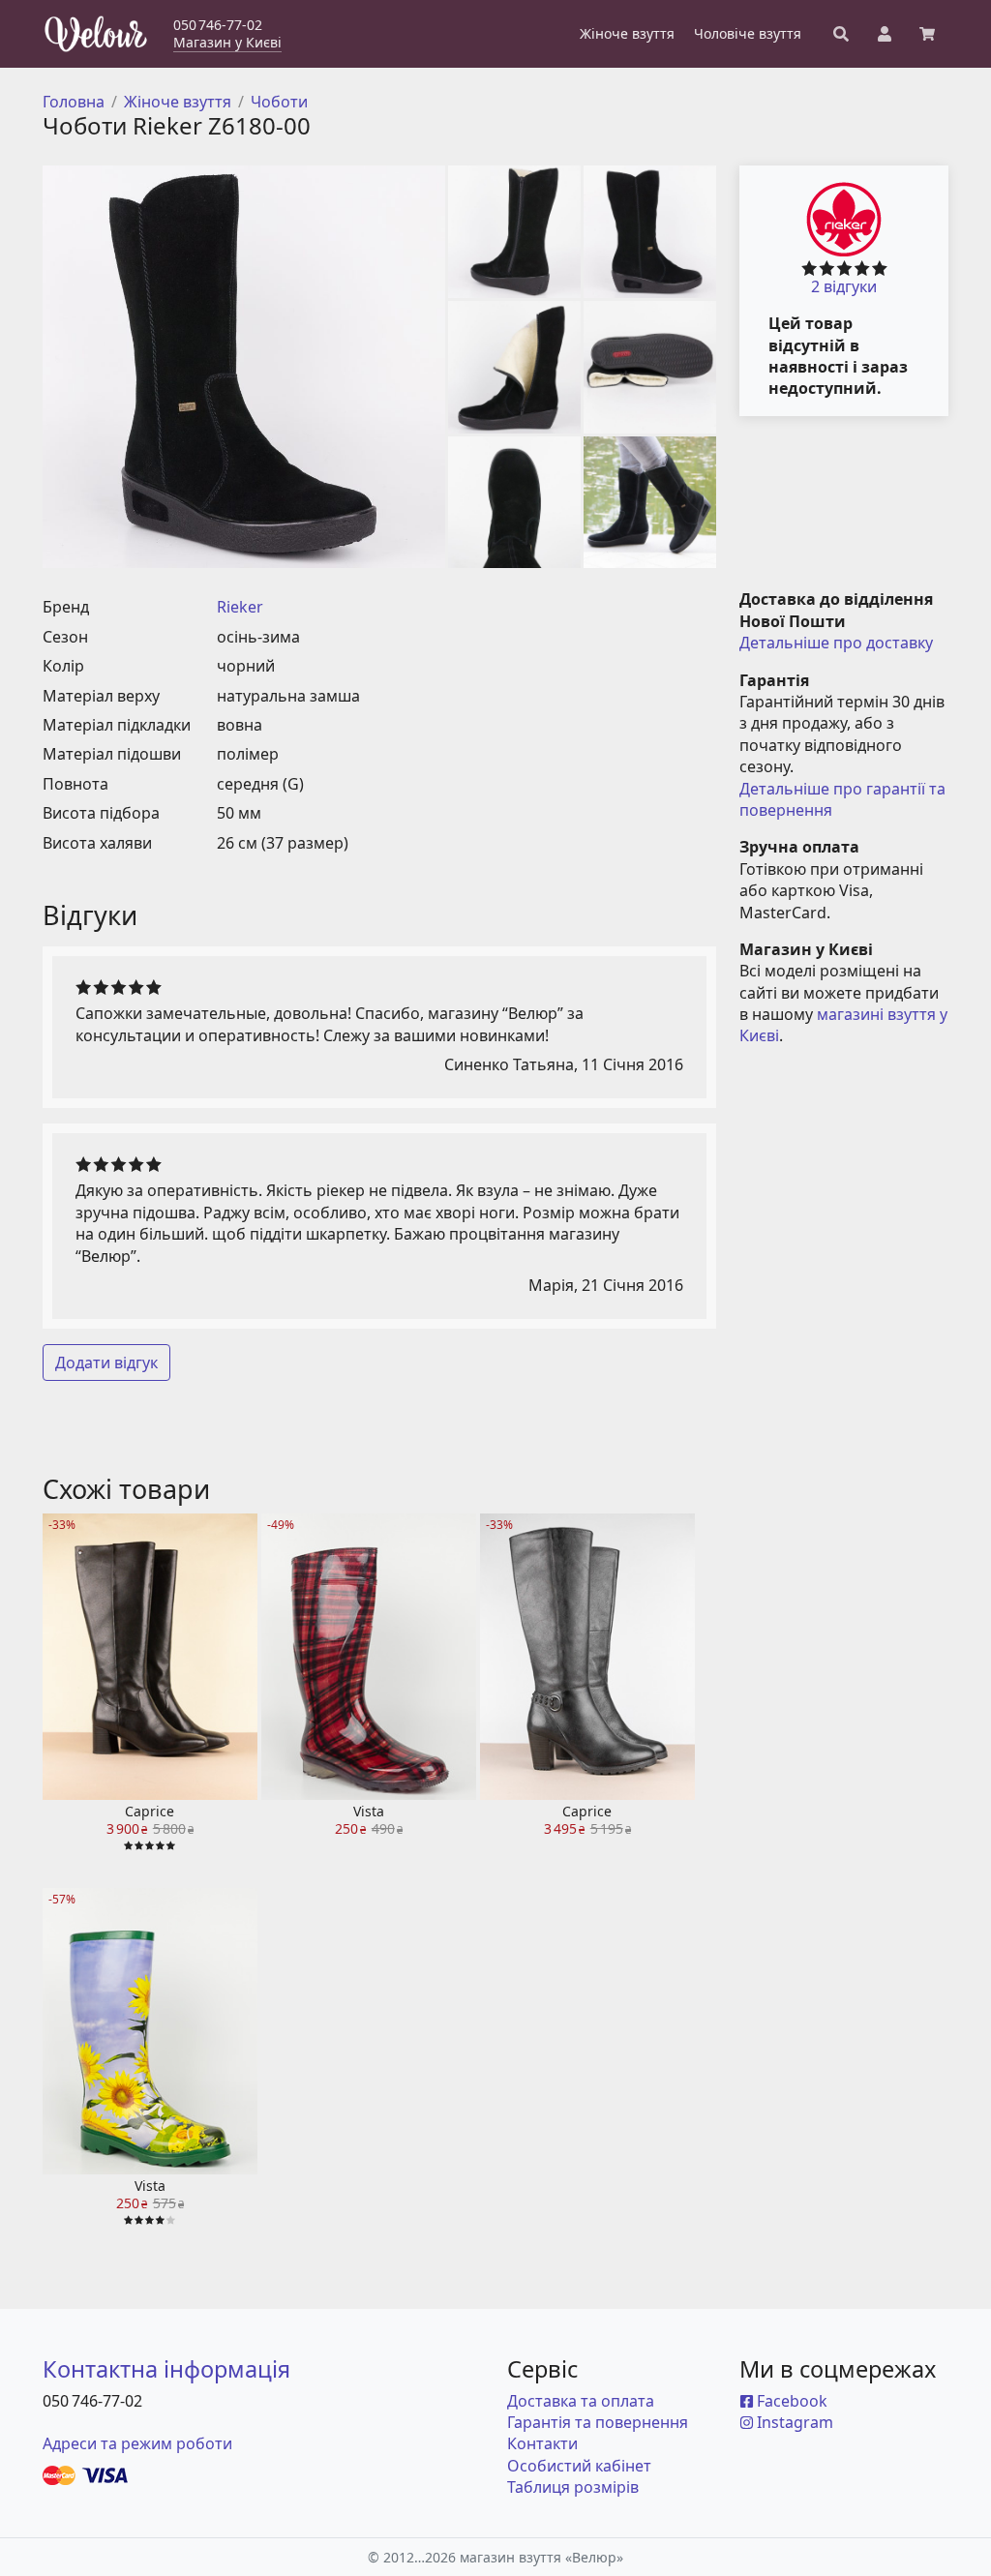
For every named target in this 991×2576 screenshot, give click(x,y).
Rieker (240, 607)
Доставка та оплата (581, 2401)
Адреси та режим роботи (137, 2443)
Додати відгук (106, 1363)
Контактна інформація (166, 2369)
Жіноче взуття (178, 102)
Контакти (542, 2443)
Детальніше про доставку (836, 643)
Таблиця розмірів (573, 2487)
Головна (74, 102)
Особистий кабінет (579, 2466)
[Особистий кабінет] (885, 34)
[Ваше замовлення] (927, 34)
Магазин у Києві (227, 42)
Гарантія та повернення (598, 2422)
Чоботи (279, 102)
